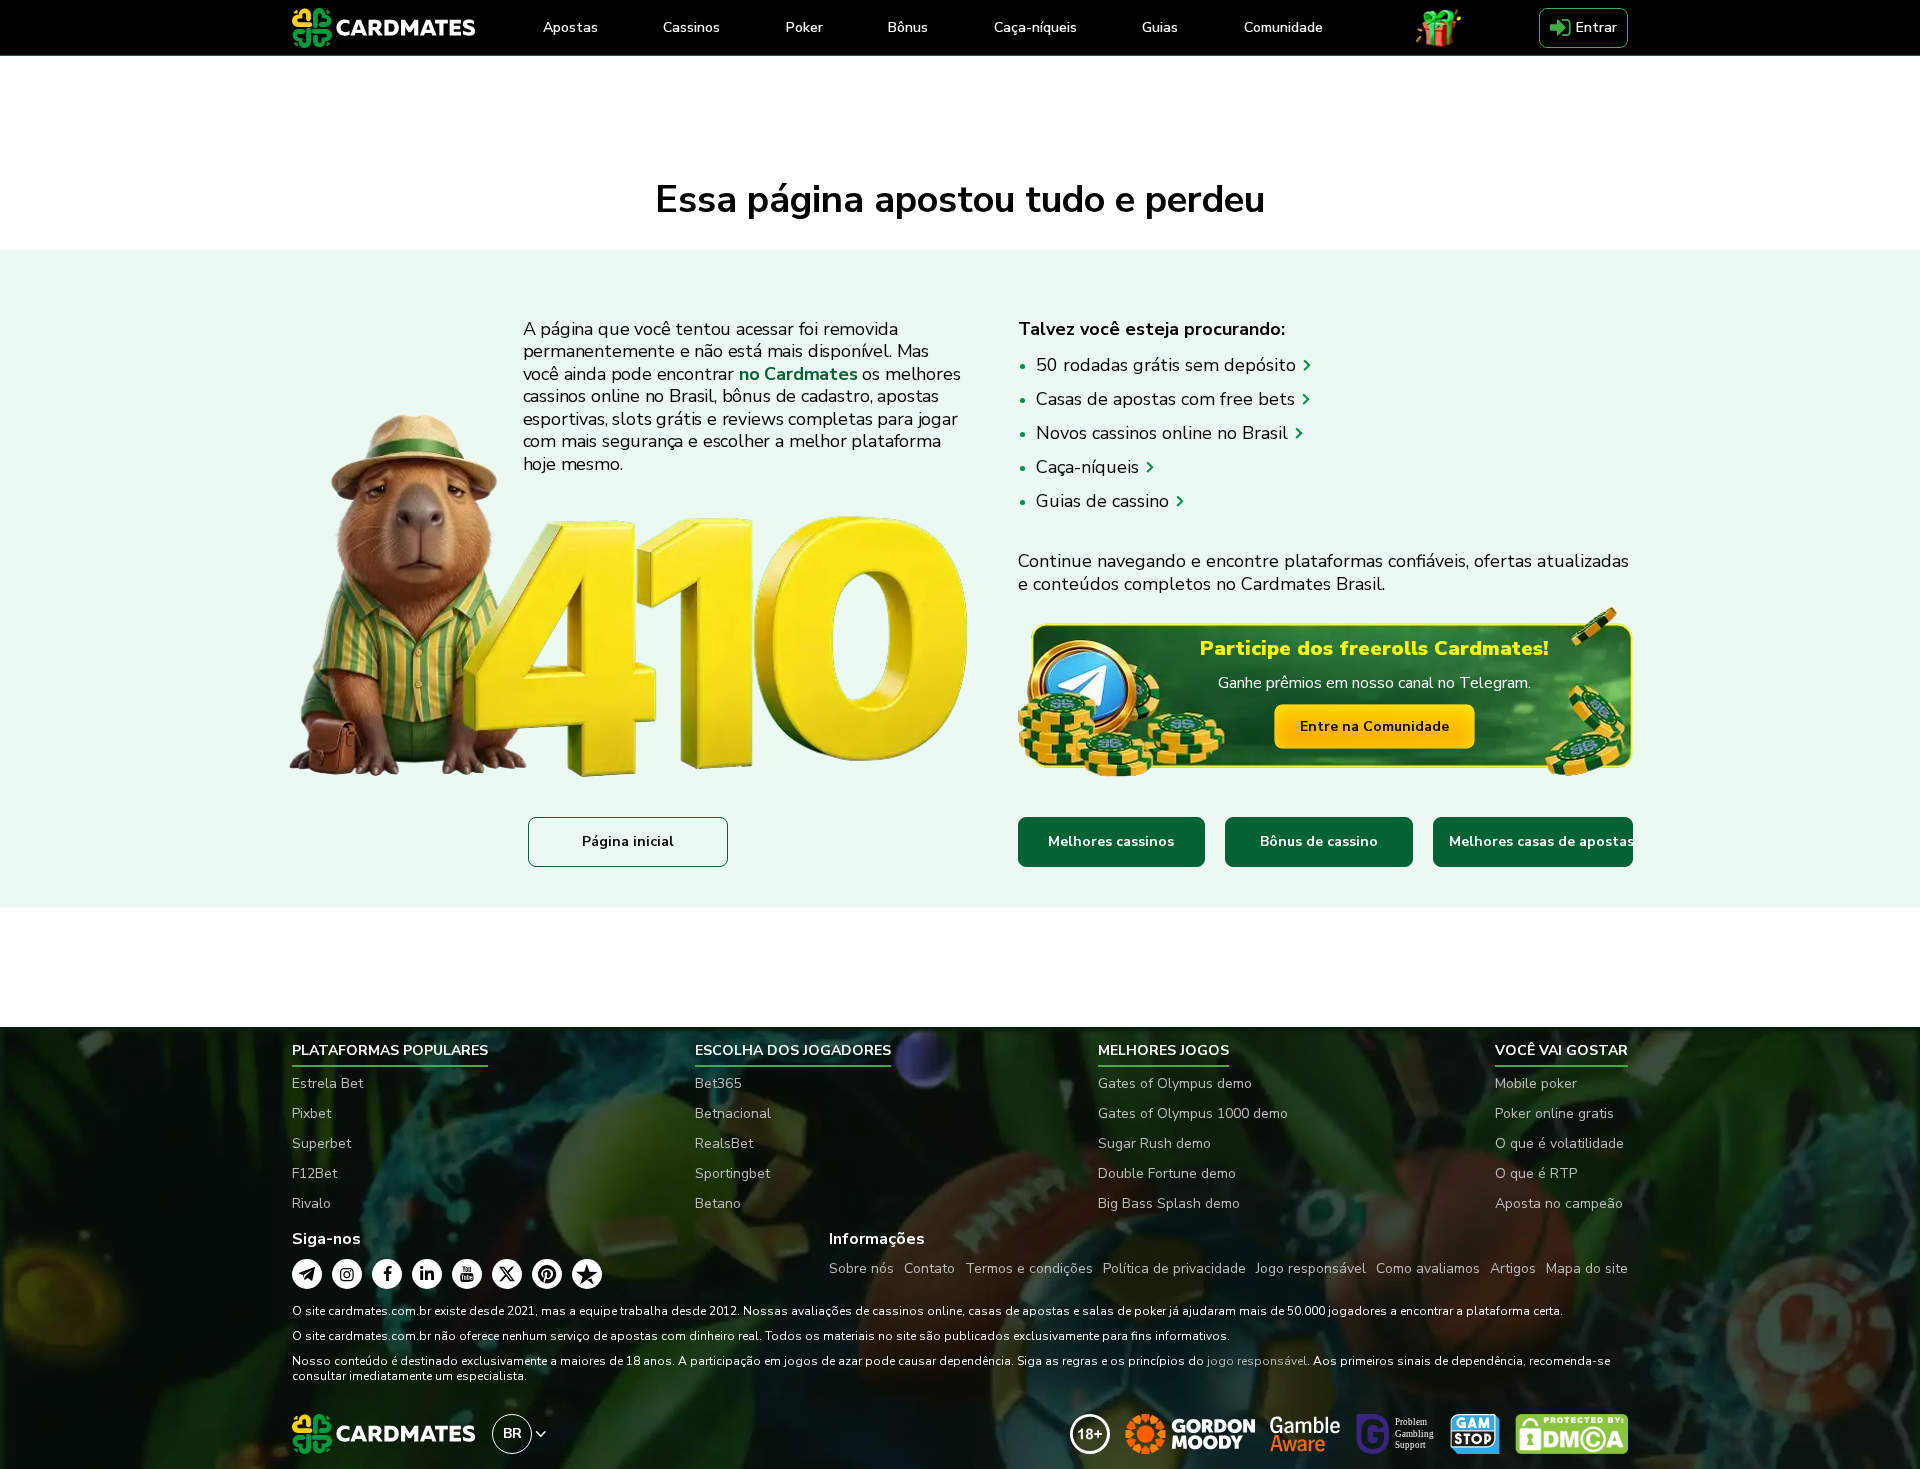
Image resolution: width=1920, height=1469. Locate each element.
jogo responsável (1257, 1361)
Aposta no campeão (1559, 1203)
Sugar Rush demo (1154, 1143)
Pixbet (311, 1113)
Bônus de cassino (1319, 841)
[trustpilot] (587, 1274)
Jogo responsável (1311, 1268)
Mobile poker (1536, 1083)
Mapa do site (1587, 1268)
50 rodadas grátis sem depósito (1168, 365)
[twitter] (507, 1274)
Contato (929, 1268)
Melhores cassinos (1111, 841)
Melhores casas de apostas (1541, 841)
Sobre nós (861, 1268)
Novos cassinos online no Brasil (1164, 433)
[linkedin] (427, 1274)
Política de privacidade (1174, 1268)
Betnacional (733, 1113)
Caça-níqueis (1090, 467)
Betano (718, 1203)
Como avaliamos (1428, 1268)
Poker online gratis (1554, 1113)
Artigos (1513, 1268)
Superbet (321, 1143)
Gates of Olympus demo (1175, 1083)
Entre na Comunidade (1374, 726)
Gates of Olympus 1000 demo (1193, 1113)
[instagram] (347, 1274)
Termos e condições (1029, 1268)
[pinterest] (547, 1274)
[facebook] (387, 1274)
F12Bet (314, 1173)
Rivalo (311, 1203)
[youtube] (467, 1274)
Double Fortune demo (1167, 1173)
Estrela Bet (327, 1083)
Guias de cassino (1105, 501)
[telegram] (307, 1274)
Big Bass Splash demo (1169, 1203)
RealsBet (724, 1143)
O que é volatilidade (1559, 1143)
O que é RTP (1536, 1173)
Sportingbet (732, 1173)
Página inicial (628, 841)
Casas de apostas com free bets (1168, 399)
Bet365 (718, 1083)
